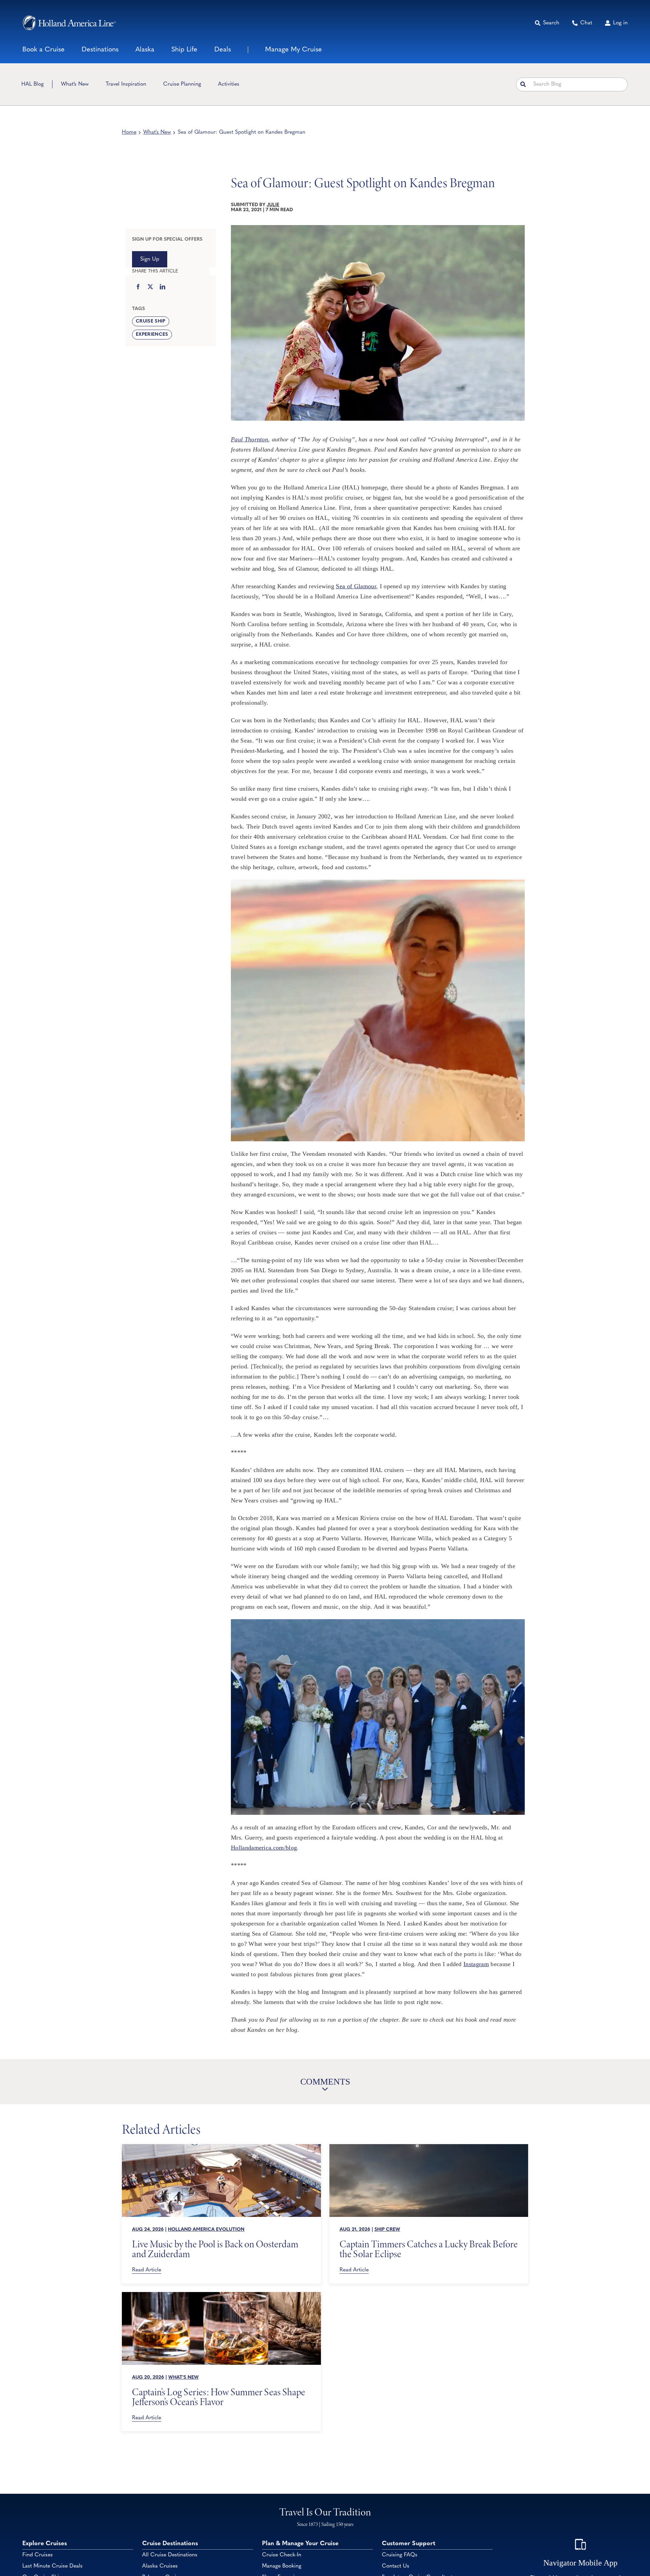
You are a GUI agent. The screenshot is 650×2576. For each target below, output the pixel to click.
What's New (157, 132)
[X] (150, 287)
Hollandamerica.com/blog (264, 1848)
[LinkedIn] (162, 287)
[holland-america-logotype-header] (69, 23)
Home (129, 132)
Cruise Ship (151, 321)
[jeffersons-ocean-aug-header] (221, 2295)
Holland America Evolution (206, 2230)
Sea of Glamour (356, 586)
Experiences (152, 335)
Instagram (476, 1964)
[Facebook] (138, 287)
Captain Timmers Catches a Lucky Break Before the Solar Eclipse (429, 2249)
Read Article (147, 2270)
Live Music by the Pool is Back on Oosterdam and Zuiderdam (215, 2249)
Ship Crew (387, 2230)
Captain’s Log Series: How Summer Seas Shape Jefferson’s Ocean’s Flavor (219, 2397)
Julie (273, 205)
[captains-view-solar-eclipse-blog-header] (429, 2147)
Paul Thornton (250, 439)
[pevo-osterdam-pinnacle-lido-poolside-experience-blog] (221, 2147)
